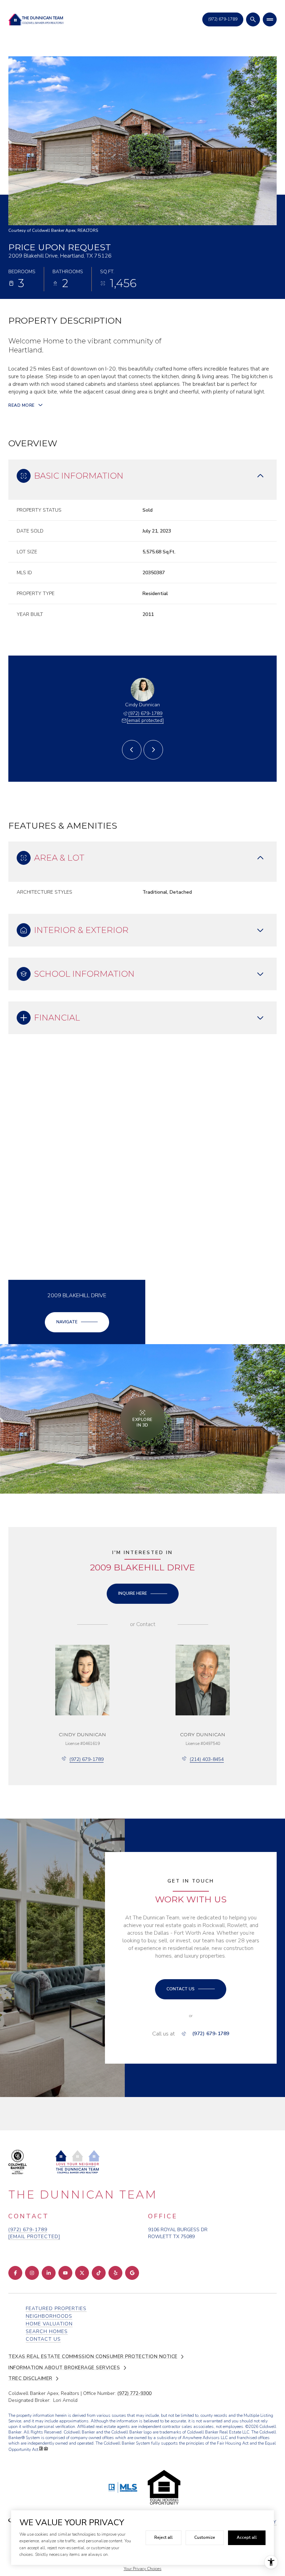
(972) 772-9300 (134, 2393)
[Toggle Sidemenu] (270, 19)
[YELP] (115, 2273)
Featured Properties (56, 2309)
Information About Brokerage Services (64, 2368)
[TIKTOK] (99, 2273)
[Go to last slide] (132, 750)
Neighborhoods (49, 2316)
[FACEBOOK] (15, 2273)
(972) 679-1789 (145, 713)
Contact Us (223, 19)
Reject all (164, 2537)
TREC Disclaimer (30, 2379)
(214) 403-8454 (207, 1759)
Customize (205, 2537)
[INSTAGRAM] (32, 2273)
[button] (191, 1989)
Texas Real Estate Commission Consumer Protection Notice (93, 2357)
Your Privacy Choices (143, 2569)
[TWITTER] (82, 2273)
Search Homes (47, 2331)
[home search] (253, 19)
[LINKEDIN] (49, 2273)
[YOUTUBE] (65, 2273)
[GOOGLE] (132, 2273)
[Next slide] (153, 750)
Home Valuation (49, 2324)
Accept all (247, 2537)
